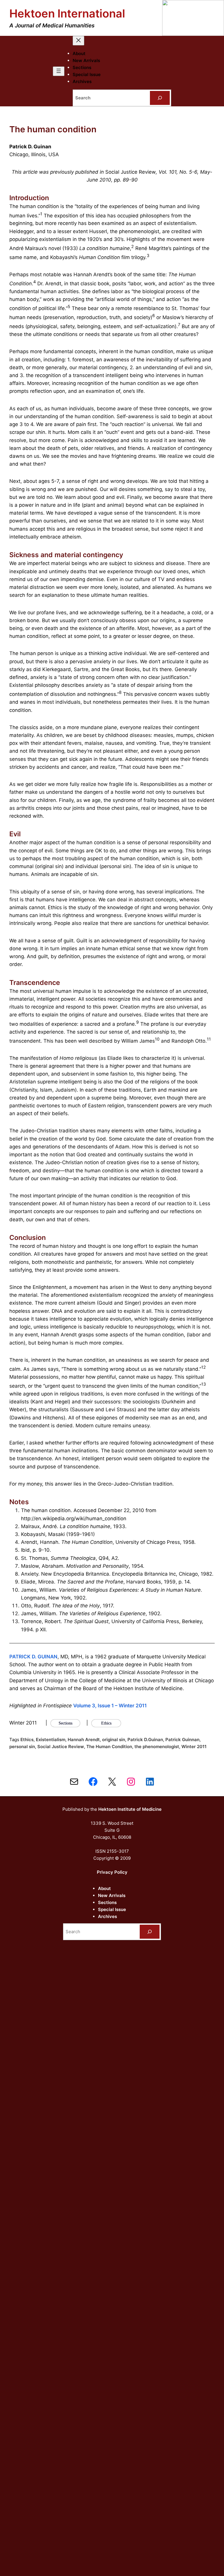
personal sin (22, 1747)
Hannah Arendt (84, 1740)
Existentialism (51, 1740)
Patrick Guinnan (182, 1740)
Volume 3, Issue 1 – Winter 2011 (110, 1706)
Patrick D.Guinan (145, 1740)
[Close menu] (78, 41)
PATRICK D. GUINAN (33, 1657)
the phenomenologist (157, 1747)
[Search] (160, 98)
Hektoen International (67, 13)
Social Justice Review (61, 1747)
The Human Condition (109, 1747)
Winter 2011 (194, 1747)
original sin (114, 1740)
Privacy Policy (112, 1872)
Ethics (27, 1740)
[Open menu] (59, 71)
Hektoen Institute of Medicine (130, 1809)
